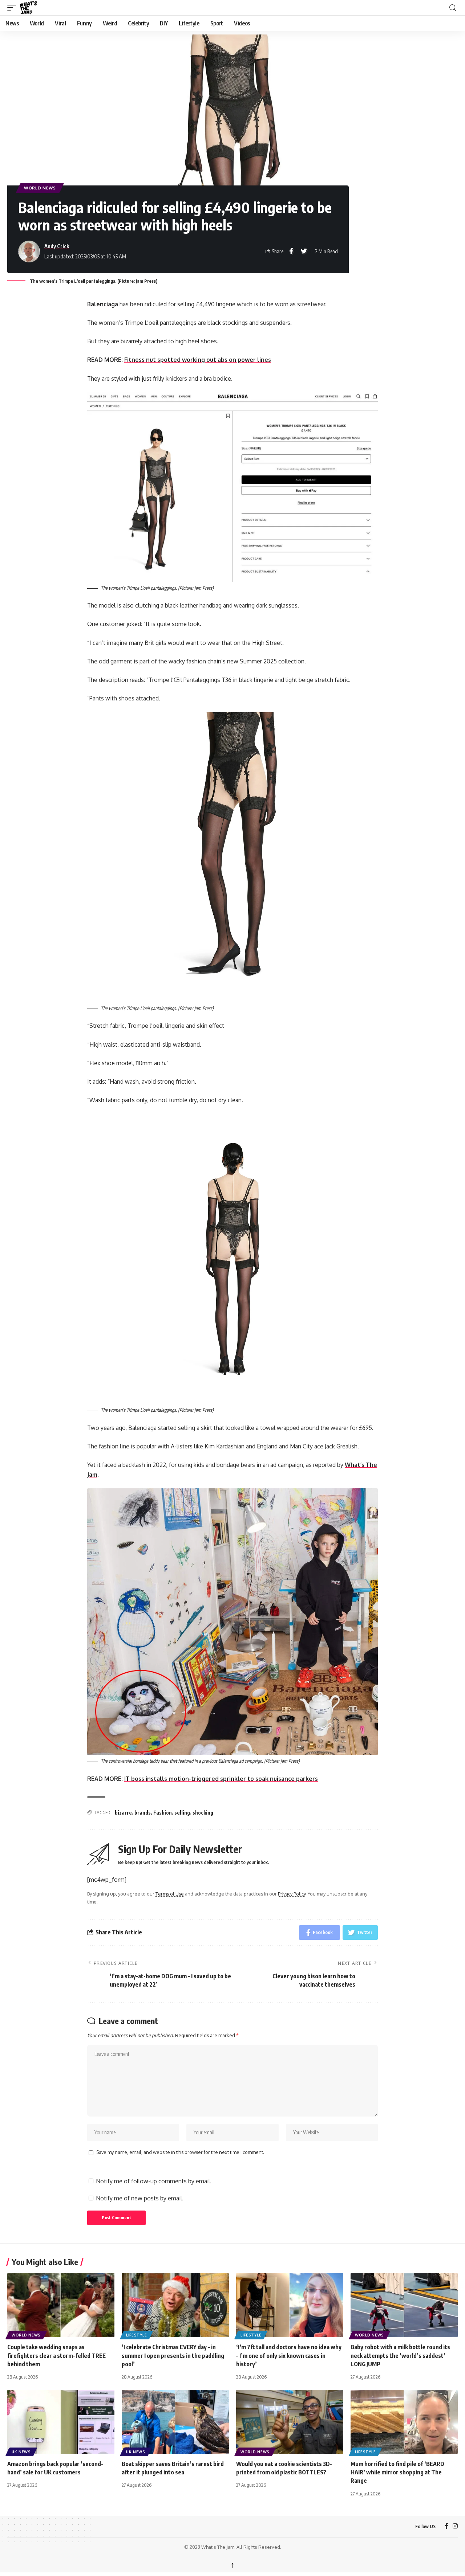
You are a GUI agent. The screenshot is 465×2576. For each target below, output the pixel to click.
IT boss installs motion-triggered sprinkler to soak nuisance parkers (221, 1779)
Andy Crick (57, 246)
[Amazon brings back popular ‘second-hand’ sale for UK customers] (61, 2422)
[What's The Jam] (33, 8)
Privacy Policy (292, 1894)
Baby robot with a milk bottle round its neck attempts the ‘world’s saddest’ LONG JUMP (400, 2355)
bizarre (123, 1813)
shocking (203, 1813)
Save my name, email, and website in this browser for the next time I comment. (180, 2152)
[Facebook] (446, 2526)
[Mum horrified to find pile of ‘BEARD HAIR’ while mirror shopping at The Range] (404, 2422)
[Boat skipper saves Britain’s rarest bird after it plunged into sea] (175, 2422)
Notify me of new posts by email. (140, 2198)
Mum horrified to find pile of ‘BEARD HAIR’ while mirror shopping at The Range (397, 2472)
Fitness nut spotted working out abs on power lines (198, 360)
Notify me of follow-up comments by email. (154, 2181)
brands (143, 1813)
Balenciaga (103, 304)
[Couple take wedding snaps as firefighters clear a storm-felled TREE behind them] (61, 2305)
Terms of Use (170, 1894)
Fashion (163, 1813)
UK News (21, 2452)
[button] (13, 8)
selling (182, 1813)
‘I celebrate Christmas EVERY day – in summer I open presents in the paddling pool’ (173, 2355)
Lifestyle (136, 2335)
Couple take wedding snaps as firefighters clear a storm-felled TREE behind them (56, 2355)
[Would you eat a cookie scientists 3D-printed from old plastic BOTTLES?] (290, 2422)
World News (40, 188)
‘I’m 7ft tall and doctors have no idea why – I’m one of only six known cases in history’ (289, 2355)
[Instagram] (455, 2526)
